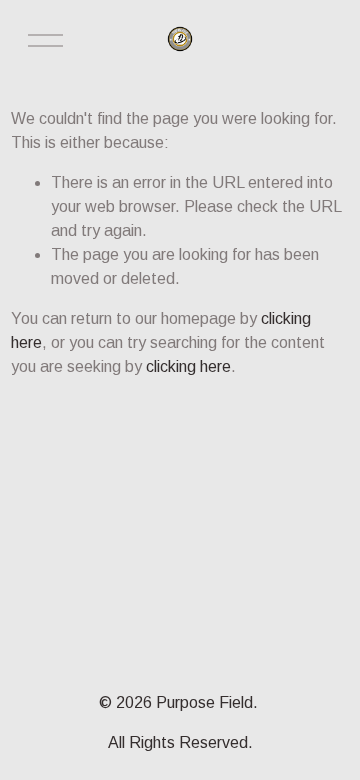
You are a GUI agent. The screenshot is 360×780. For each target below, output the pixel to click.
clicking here (188, 366)
